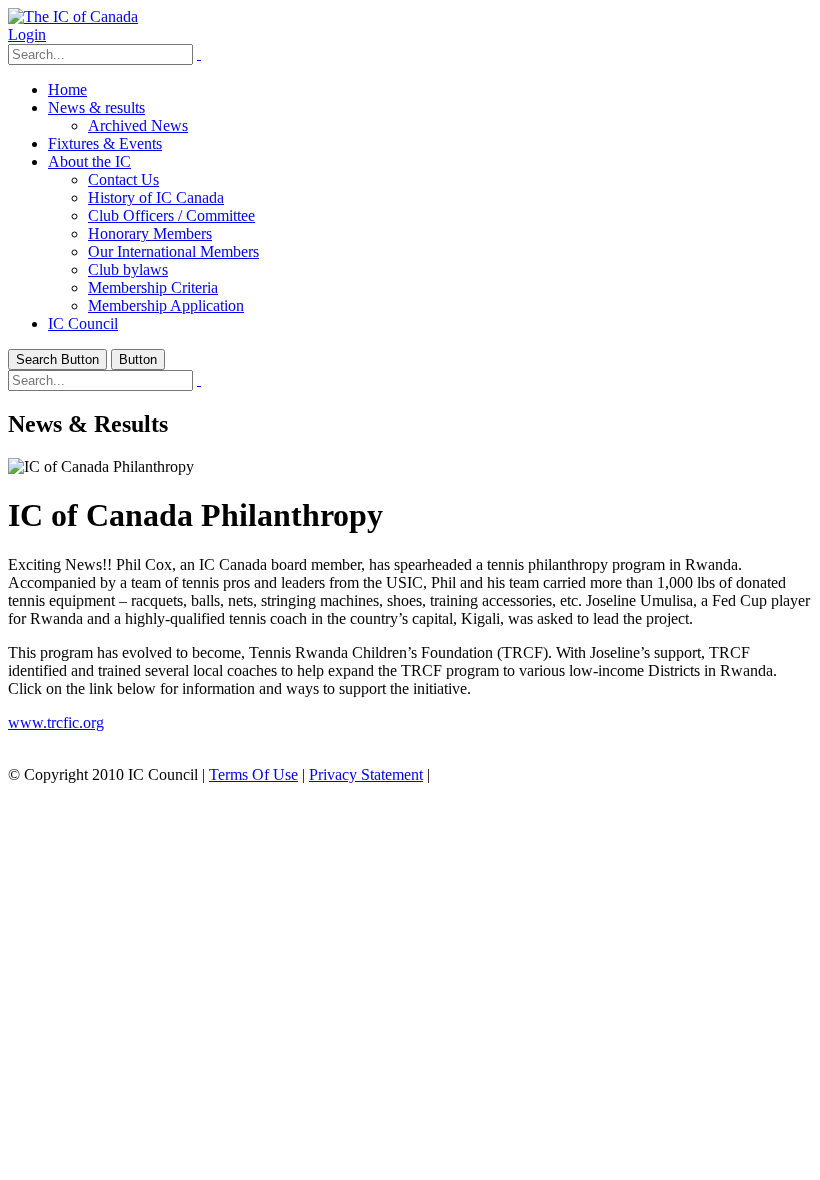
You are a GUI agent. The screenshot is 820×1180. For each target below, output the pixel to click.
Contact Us (123, 179)
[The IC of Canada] (73, 16)
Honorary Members (150, 233)
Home (67, 89)
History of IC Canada (156, 197)
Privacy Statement (366, 774)
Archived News (138, 125)
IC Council (83, 323)
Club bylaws (128, 269)
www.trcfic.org (56, 722)
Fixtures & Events (105, 143)
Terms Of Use (253, 774)
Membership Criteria (153, 287)
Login (27, 34)
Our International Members (173, 251)
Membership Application (166, 305)
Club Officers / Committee (171, 215)
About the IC (89, 161)
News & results (96, 107)
